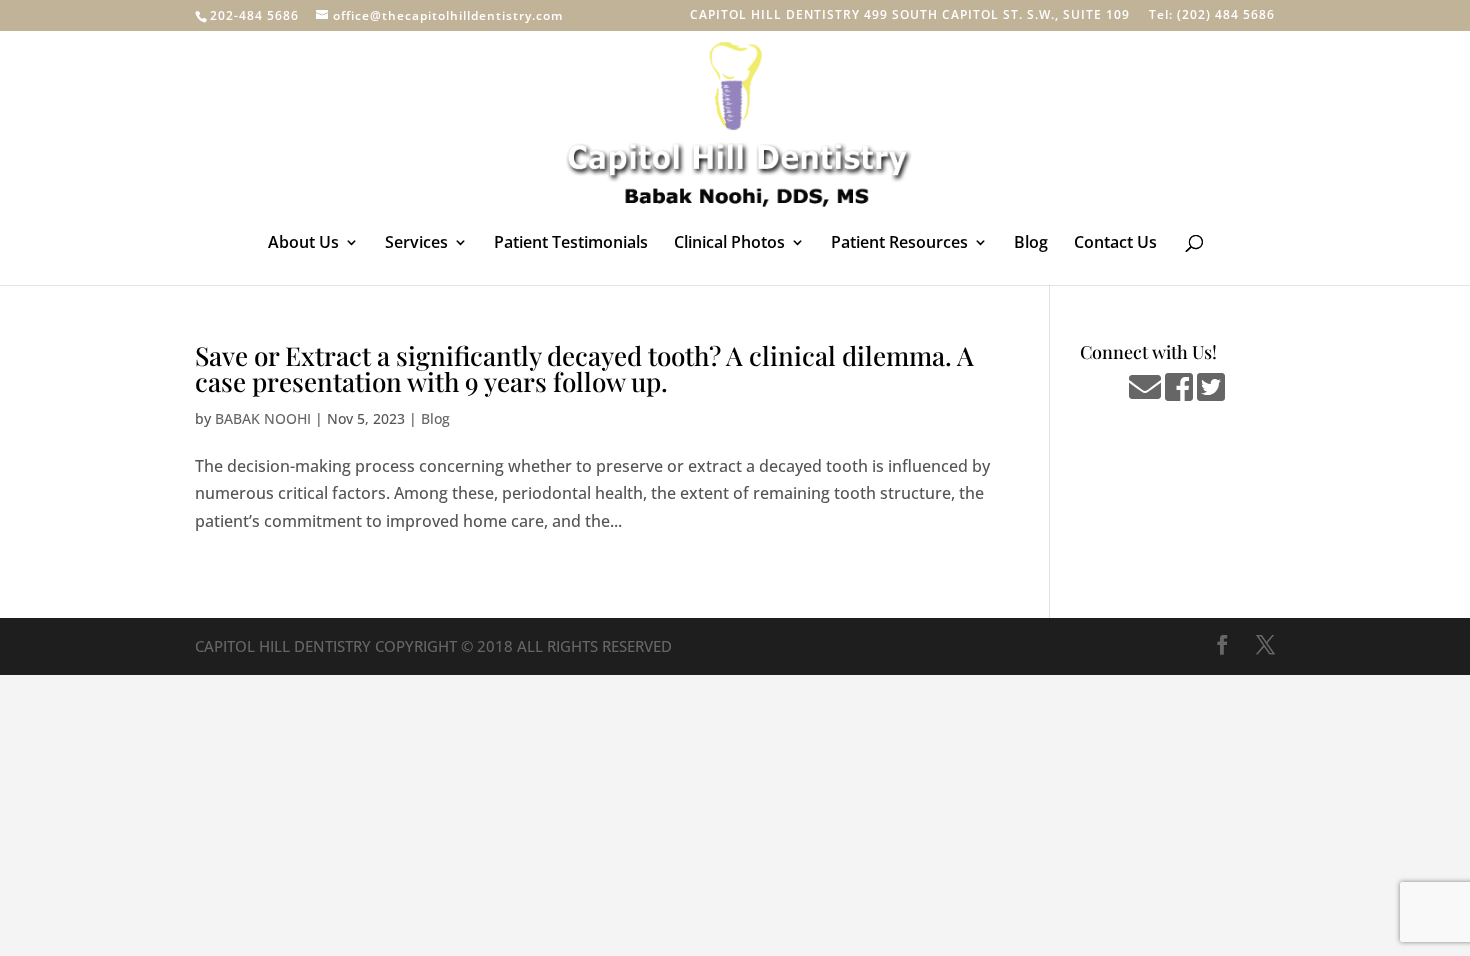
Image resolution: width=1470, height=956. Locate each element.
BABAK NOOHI (263, 418)
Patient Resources (899, 244)
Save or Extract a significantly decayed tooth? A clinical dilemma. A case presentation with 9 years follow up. (584, 368)
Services (416, 244)
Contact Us (1115, 244)
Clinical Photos (729, 244)
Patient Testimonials (571, 244)
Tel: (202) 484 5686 (1212, 16)
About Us (303, 244)
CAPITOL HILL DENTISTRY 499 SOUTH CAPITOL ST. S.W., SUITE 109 (910, 16)
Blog (1031, 244)
